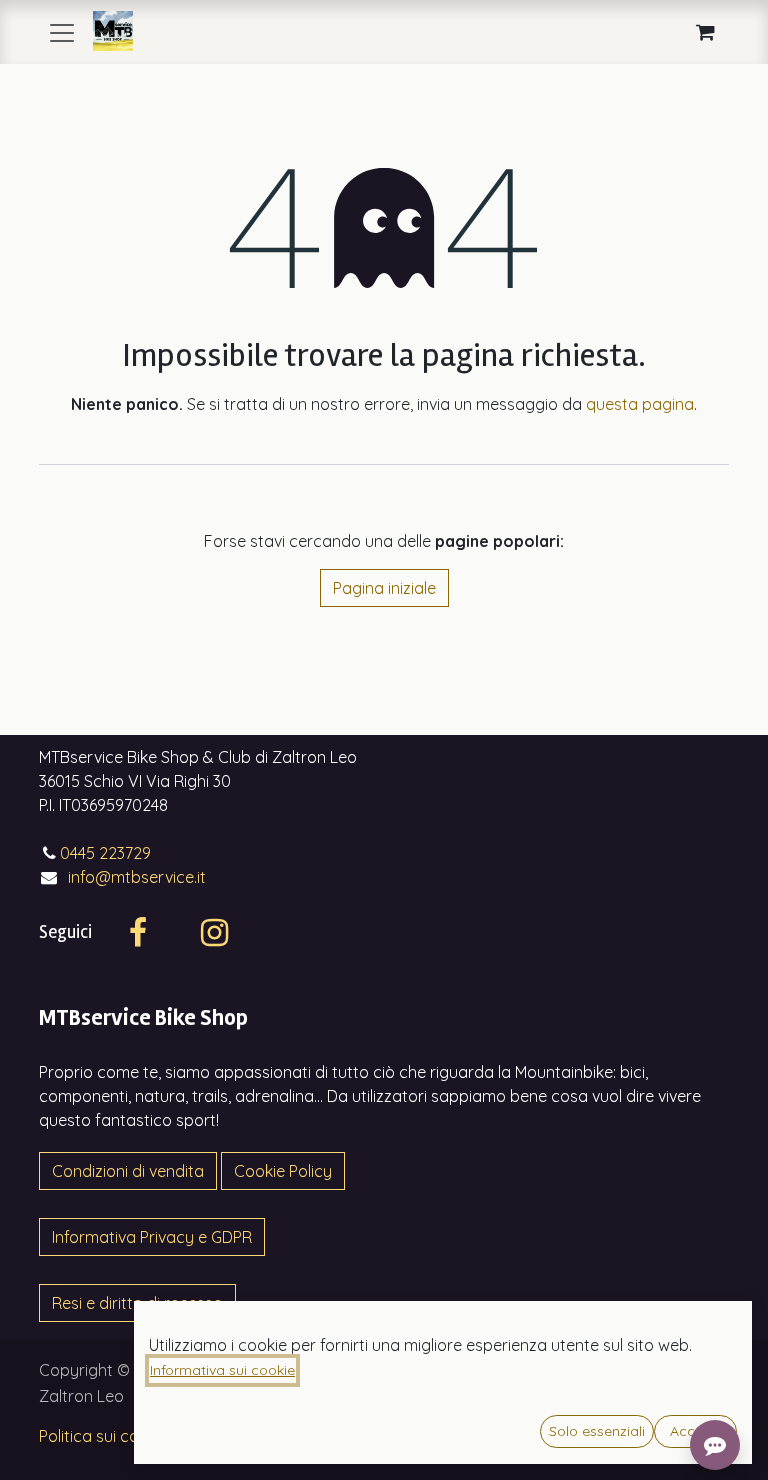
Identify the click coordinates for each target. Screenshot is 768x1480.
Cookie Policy (283, 1171)
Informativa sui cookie (222, 1370)
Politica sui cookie (104, 1436)
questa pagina (640, 404)
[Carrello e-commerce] (705, 32)
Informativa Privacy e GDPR (152, 1237)
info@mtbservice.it (137, 877)
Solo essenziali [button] (597, 1431)
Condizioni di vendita (128, 1171)
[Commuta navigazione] (62, 32)
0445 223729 (105, 853)
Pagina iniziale (384, 588)
